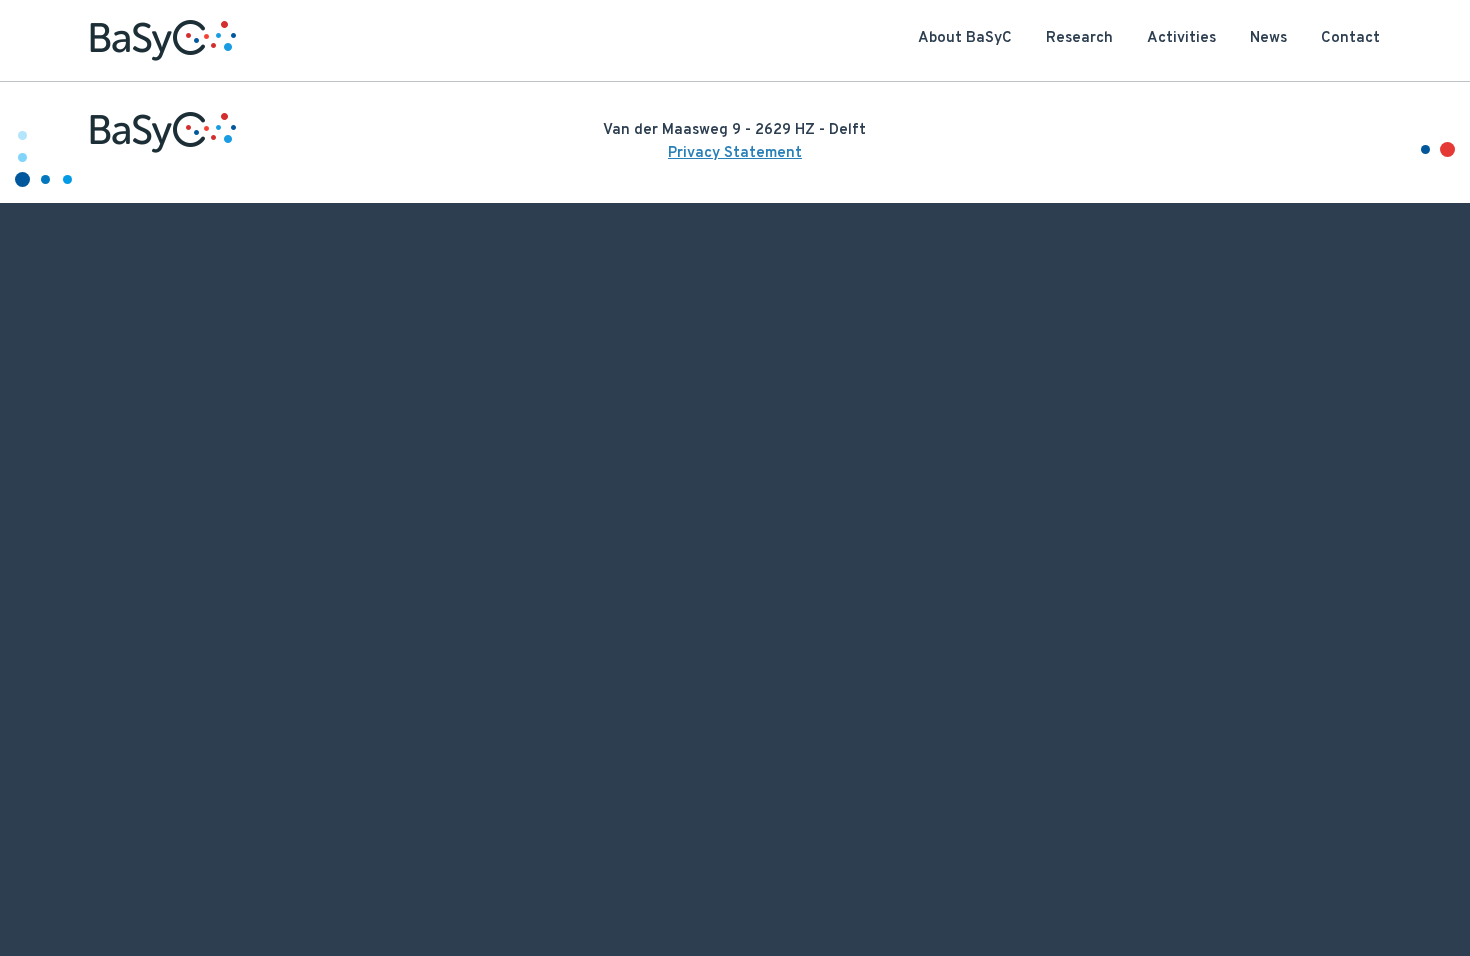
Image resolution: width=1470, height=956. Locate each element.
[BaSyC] (163, 40)
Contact (1350, 38)
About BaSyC (965, 38)
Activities (1181, 38)
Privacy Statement (735, 153)
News (1268, 38)
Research (1079, 38)
